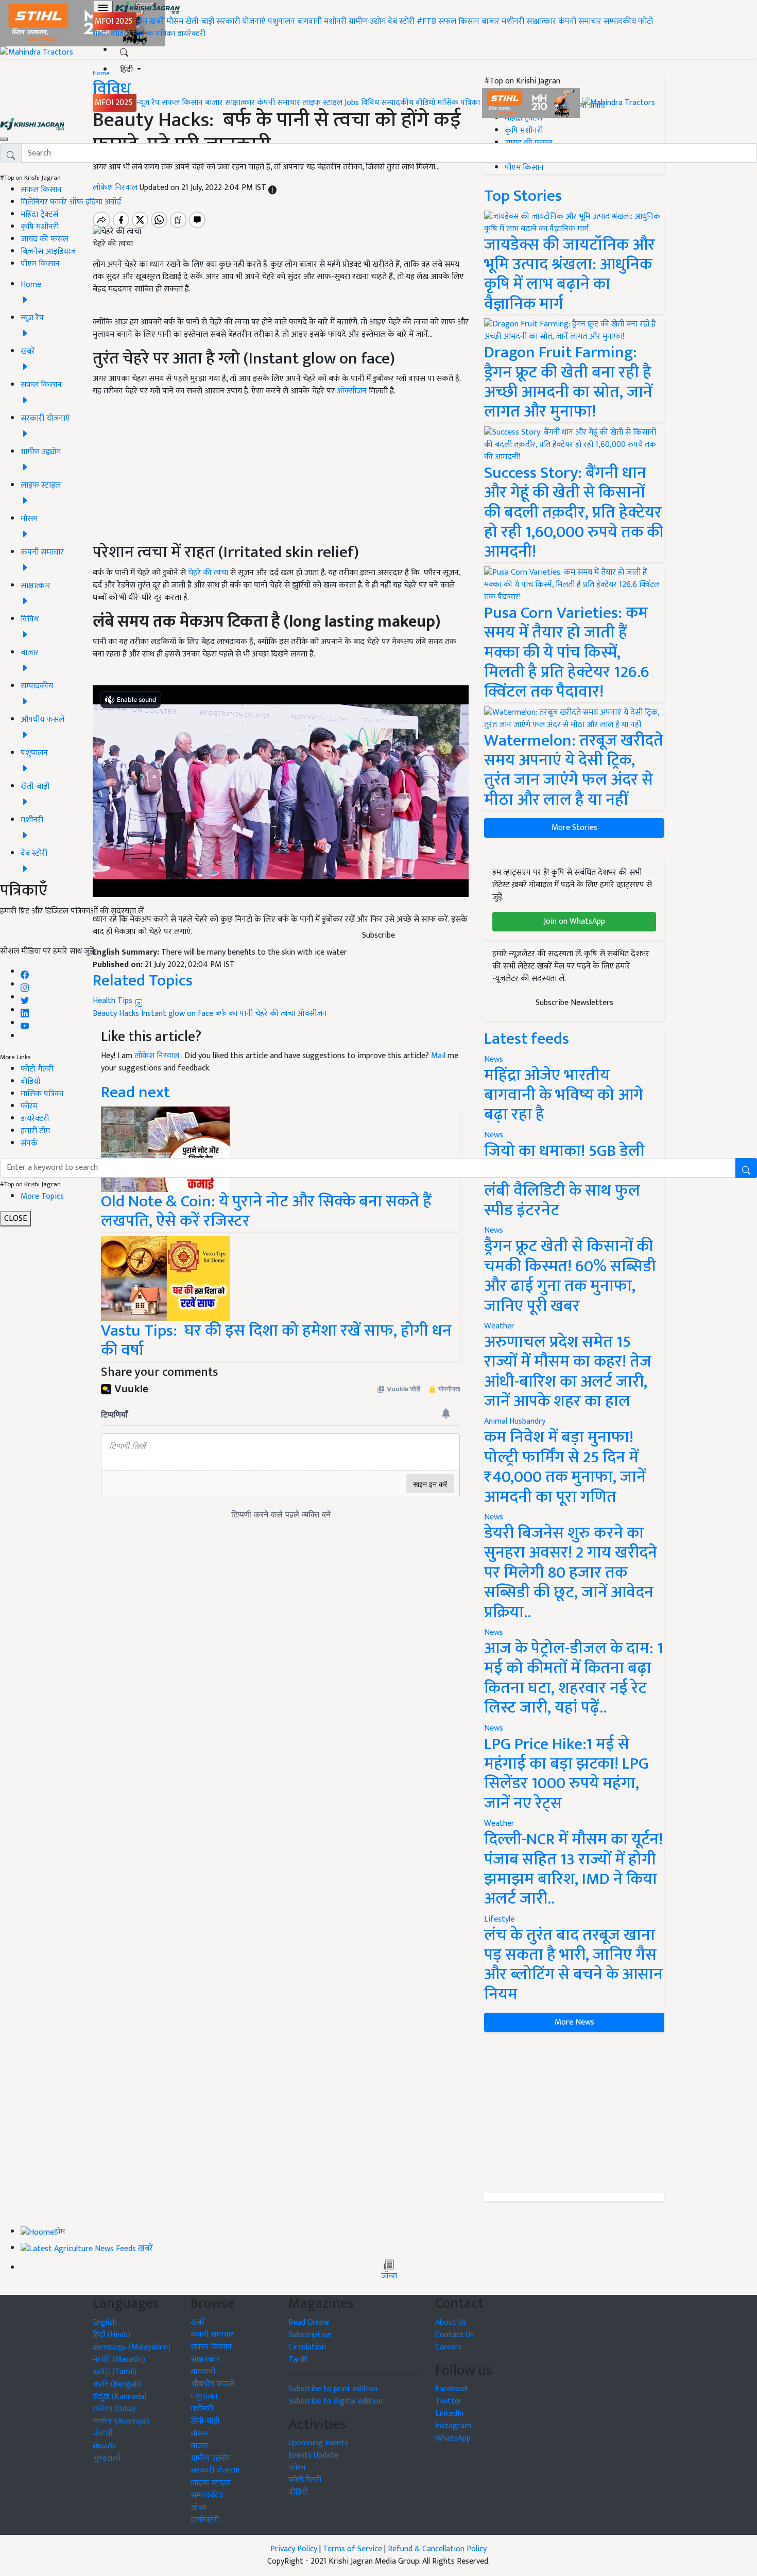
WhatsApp (453, 2438)
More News (574, 2022)
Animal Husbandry (515, 1421)
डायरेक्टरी (191, 34)
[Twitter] (25, 998)
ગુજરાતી (107, 2458)
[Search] (124, 50)
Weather (499, 1326)
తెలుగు (104, 2446)
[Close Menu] (4, 139)
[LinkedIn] (25, 1010)
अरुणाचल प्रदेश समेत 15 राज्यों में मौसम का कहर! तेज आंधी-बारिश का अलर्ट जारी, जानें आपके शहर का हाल (568, 1372)
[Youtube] (25, 1023)
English (105, 2322)
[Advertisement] (574, 2113)
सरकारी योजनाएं (242, 21)
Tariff (298, 2359)
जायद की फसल (45, 239)
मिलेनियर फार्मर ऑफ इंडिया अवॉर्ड (71, 202)
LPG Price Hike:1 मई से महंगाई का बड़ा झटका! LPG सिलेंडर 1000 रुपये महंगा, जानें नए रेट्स (566, 1774)
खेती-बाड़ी (200, 21)
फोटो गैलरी (37, 1069)
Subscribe (378, 935)
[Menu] (103, 8)
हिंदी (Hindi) (111, 2335)
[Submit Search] (746, 1168)
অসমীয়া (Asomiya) (121, 2421)
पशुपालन (281, 21)
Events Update (313, 2455)
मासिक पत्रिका (155, 34)
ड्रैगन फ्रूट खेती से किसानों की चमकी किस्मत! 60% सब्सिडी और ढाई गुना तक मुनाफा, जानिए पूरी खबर (570, 1276)
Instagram (453, 2426)
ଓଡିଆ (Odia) (114, 2409)
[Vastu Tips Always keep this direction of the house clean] (165, 1278)
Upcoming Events (318, 2443)
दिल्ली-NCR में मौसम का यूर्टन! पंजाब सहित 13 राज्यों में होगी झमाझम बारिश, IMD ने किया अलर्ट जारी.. (573, 1869)
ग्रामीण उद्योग (367, 21)
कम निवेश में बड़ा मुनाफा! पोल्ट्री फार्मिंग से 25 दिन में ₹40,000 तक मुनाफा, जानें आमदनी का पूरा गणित (565, 1467)
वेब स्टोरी (401, 21)
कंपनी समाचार (580, 21)
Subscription (310, 2335)
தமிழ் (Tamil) (115, 2372)
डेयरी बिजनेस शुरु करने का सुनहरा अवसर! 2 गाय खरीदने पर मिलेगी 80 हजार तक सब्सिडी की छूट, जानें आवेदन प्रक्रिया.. (571, 1573)
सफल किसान (459, 21)
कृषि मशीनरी (40, 227)
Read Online (309, 2322)
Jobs (352, 103)
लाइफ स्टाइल (322, 103)
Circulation (307, 2347)
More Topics (42, 1196)
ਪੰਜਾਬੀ (103, 2434)
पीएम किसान (40, 264)
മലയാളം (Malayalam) (132, 2347)
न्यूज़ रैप (148, 103)
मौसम (175, 21)
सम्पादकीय (620, 21)
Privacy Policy (294, 2549)
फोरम (29, 1106)
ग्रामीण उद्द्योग (211, 2458)
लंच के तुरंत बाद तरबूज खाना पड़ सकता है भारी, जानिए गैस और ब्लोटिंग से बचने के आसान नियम (573, 1965)
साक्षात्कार (541, 21)
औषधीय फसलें (212, 2384)
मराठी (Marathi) (119, 2359)
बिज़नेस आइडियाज (48, 252)
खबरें (198, 2322)
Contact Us (454, 2335)
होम (142, 21)
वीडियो (121, 34)
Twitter (449, 2401)
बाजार (491, 21)
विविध (370, 103)
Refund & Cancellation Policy (437, 2549)
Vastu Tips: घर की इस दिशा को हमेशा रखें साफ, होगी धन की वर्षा (276, 1341)
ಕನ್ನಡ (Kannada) (120, 2397)
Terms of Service (352, 2549)
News (494, 1230)
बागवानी (309, 21)
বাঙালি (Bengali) (117, 2384)
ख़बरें (157, 21)
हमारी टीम (35, 1131)
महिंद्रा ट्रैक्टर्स (39, 214)
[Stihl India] (532, 103)
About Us (451, 2322)
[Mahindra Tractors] (618, 103)
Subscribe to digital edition (336, 2401)
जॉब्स (389, 2276)
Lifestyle (499, 1919)
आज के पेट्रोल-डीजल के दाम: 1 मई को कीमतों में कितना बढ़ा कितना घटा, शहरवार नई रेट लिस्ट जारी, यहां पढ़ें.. (574, 1678)
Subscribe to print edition (333, 2389)
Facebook (452, 2389)
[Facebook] (25, 972)
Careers (449, 2347)
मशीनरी (336, 21)
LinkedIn (449, 2414)
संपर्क (29, 1143)
